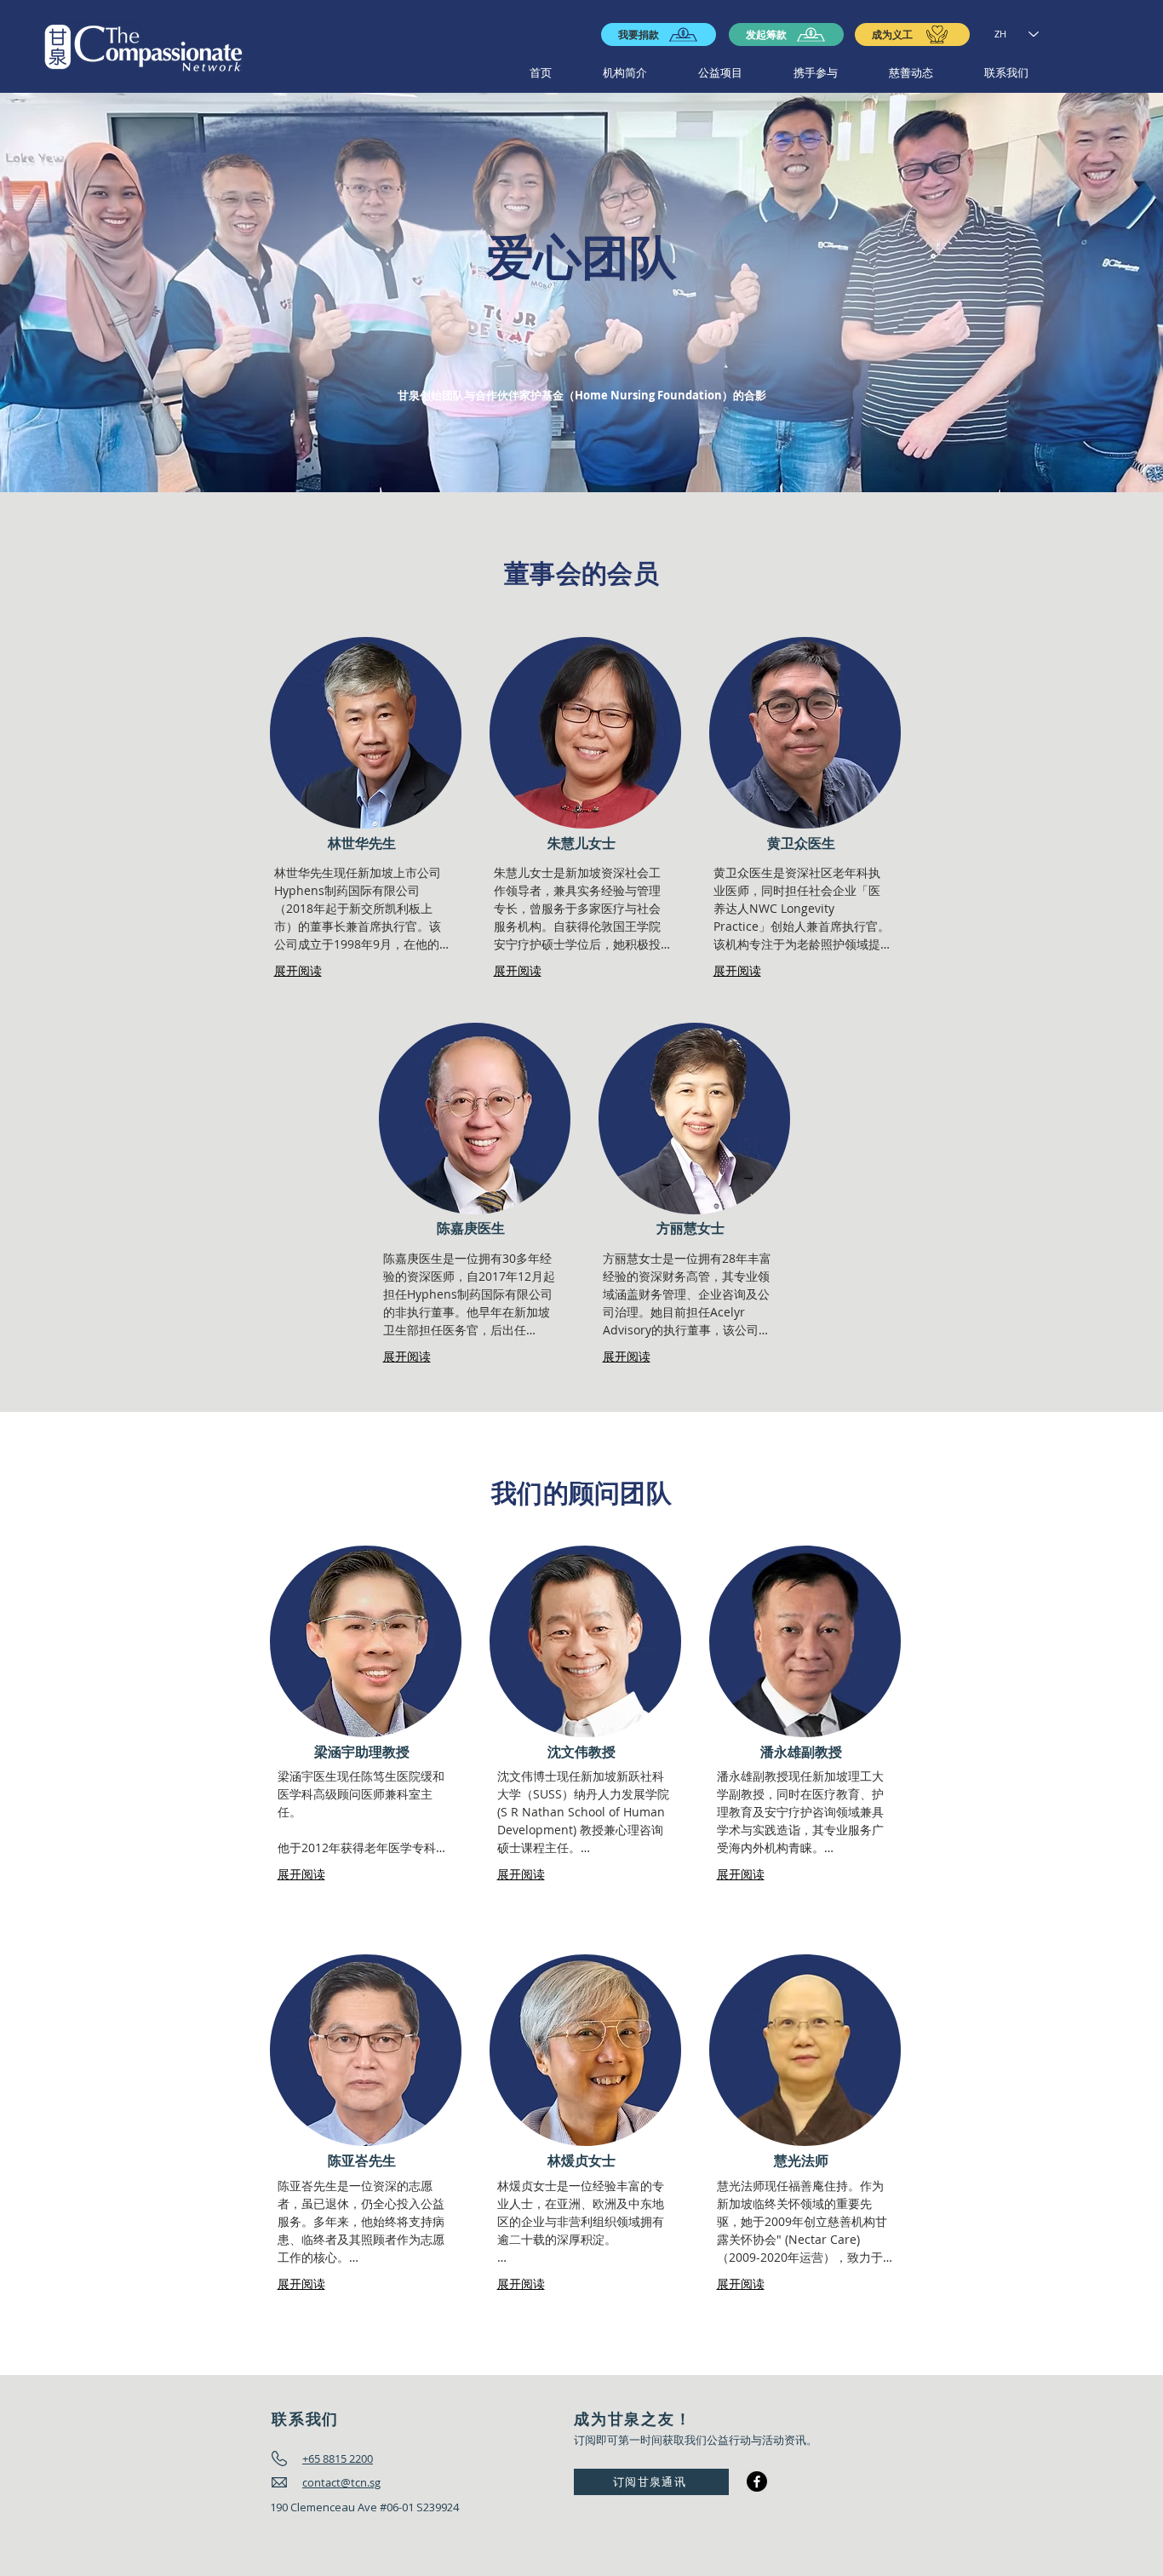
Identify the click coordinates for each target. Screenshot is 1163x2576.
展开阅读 (298, 970)
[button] (625, 73)
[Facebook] (757, 2481)
